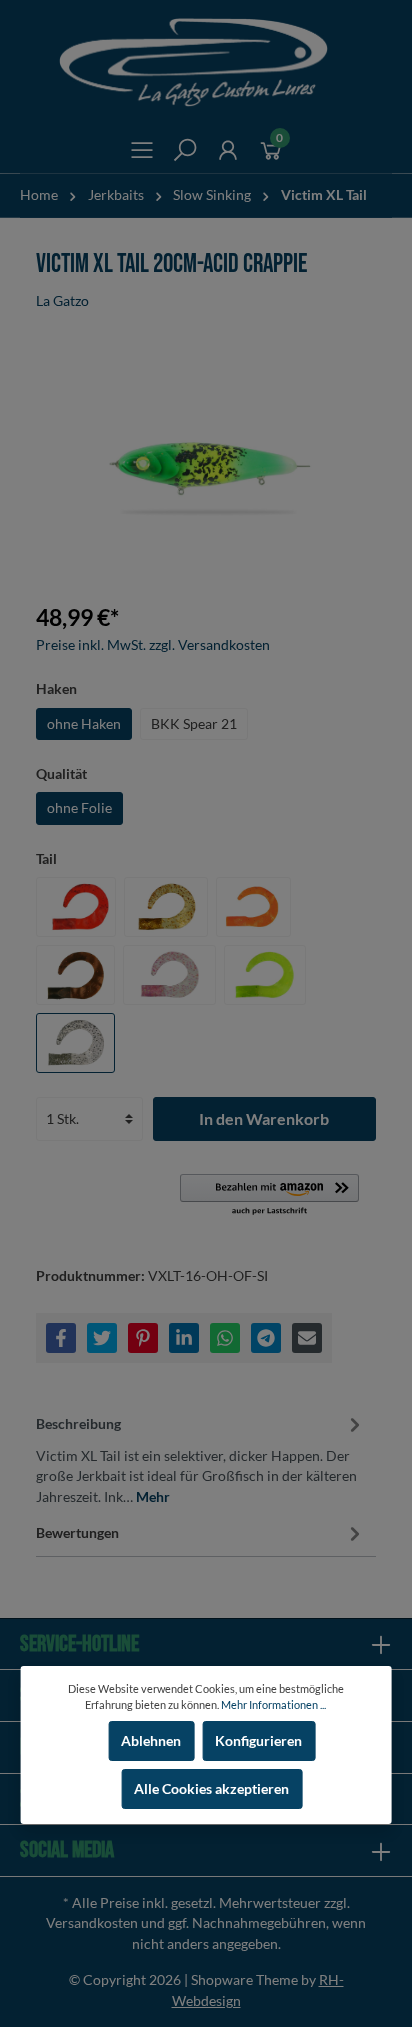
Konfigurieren (258, 1741)
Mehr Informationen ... (273, 1704)
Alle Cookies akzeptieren (211, 1789)
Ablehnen (151, 1741)
